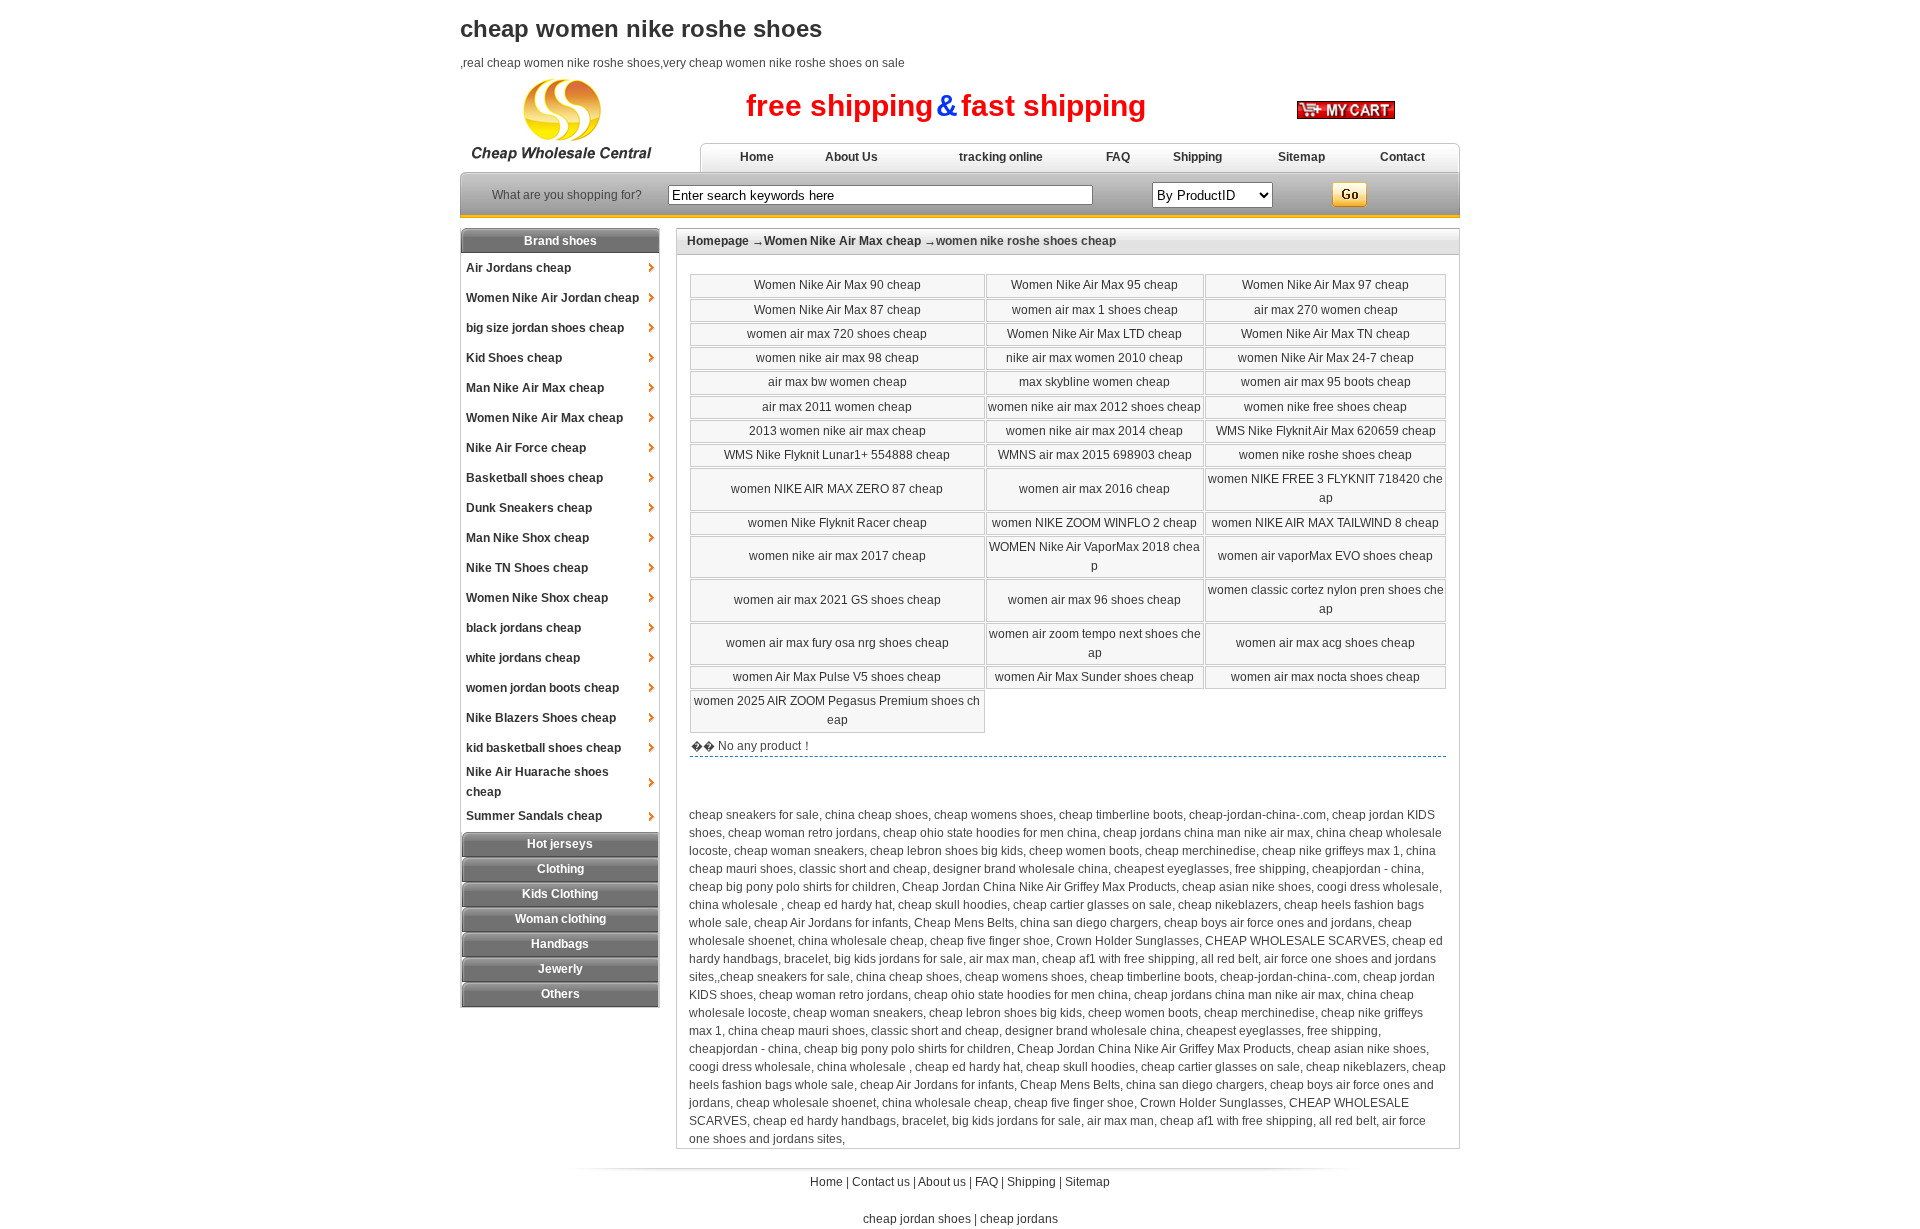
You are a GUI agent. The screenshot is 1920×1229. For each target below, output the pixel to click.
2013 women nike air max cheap (837, 431)
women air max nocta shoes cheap (1325, 677)
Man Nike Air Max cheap (535, 388)
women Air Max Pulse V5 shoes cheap (837, 677)
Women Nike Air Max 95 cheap (1094, 285)
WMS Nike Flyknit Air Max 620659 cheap (1326, 431)
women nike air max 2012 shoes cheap (1094, 407)
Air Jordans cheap (518, 268)
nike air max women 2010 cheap (1094, 358)
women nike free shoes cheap (1325, 407)
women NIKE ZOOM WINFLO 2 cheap (1094, 523)
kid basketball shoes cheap (543, 748)
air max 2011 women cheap (837, 407)
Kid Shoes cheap (514, 358)
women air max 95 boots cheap (1326, 382)
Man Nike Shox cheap (527, 538)
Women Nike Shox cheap (537, 598)
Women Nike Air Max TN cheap (1325, 334)
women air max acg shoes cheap (1325, 643)
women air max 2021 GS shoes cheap (837, 600)
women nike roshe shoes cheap (1325, 455)
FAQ (1118, 157)
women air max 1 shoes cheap (1095, 310)
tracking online (1001, 157)
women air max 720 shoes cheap (837, 334)
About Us (851, 157)
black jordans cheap (523, 628)
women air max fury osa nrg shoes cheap (837, 643)
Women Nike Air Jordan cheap (552, 298)
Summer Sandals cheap (534, 816)
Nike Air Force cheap (526, 448)
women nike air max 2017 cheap (837, 556)
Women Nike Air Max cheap (544, 418)
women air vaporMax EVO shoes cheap (1325, 556)
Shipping (1197, 157)
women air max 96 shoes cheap (1094, 600)
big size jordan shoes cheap (545, 328)
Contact (1402, 157)
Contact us (881, 1182)
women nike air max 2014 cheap (1094, 431)
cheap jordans (1019, 1219)
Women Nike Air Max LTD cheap (1094, 334)
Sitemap (1301, 157)
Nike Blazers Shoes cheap (541, 718)
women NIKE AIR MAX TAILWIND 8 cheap (1325, 523)
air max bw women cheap (837, 382)
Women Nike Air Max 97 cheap (1325, 285)
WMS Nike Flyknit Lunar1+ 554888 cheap (837, 455)
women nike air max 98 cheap (837, 358)
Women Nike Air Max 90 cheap (837, 285)
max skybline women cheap (1094, 382)
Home (757, 157)
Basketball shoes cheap (534, 478)
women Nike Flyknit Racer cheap (837, 523)
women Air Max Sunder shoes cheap (1094, 677)
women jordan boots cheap (542, 688)
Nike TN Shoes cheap (527, 568)
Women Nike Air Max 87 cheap (837, 310)
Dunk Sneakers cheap (529, 508)
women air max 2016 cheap (1094, 489)
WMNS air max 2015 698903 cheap (1095, 455)
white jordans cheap (523, 658)
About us (942, 1182)
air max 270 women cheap (1326, 310)
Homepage (718, 241)
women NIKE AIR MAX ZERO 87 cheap (837, 489)
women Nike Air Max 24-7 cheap (1326, 358)
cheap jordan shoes (917, 1219)
